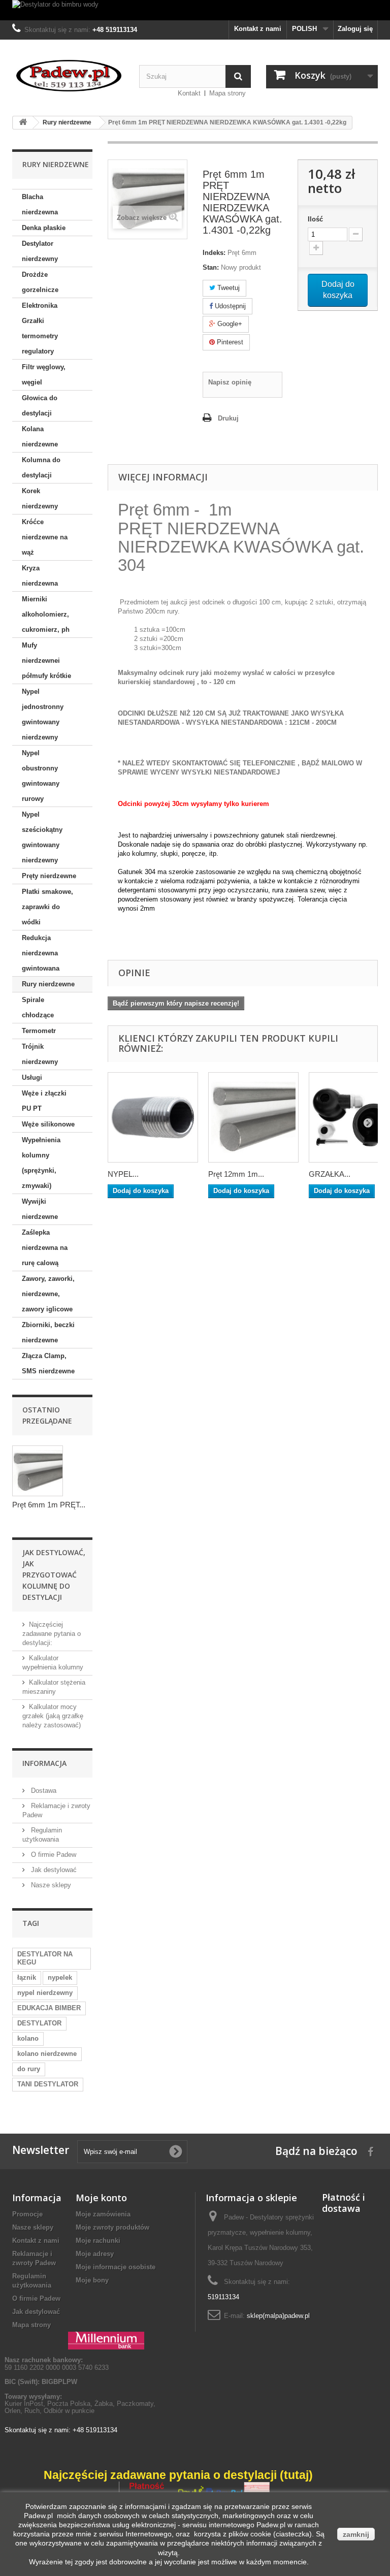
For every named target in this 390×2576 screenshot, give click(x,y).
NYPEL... (123, 1174)
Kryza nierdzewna (40, 576)
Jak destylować (53, 1870)
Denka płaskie (44, 228)
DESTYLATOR (39, 2023)
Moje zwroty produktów (112, 2227)
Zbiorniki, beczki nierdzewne (48, 1332)
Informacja (44, 1763)
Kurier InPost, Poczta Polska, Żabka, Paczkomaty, (80, 2404)
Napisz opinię (230, 382)
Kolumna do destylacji (41, 468)
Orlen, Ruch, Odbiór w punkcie (50, 2411)
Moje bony (92, 2280)
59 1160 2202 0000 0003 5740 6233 (57, 2363)
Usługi (32, 1077)
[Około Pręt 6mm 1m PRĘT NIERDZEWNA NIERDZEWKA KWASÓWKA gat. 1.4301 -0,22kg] (38, 1471)
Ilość (315, 219)
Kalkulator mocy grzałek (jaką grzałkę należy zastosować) (53, 1716)
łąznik (27, 1977)
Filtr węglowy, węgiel (44, 375)
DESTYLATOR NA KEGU (45, 1958)
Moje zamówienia (103, 2214)
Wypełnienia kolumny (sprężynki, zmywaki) (41, 1163)
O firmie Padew (53, 1855)
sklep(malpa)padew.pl (278, 2316)
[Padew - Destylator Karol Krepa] (68, 76)
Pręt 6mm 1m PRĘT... (49, 1505)
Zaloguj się (355, 29)
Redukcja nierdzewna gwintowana (41, 953)
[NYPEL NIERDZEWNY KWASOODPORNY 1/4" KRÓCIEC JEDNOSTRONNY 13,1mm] (153, 1117)
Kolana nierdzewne (40, 437)
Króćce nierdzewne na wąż (45, 537)
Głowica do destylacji (40, 406)
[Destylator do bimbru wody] (195, 10)
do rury (29, 2069)
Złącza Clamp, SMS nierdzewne (48, 1363)
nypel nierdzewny (45, 1993)
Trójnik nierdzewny (40, 1054)
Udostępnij (229, 306)
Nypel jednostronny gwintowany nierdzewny (43, 714)
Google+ (229, 324)
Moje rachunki (98, 2241)
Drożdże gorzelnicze (40, 282)
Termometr (39, 1031)
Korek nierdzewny (40, 498)
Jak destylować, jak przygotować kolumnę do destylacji (54, 1575)
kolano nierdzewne (47, 2054)
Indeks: (214, 253)
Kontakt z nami (258, 29)
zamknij (356, 2534)
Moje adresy (95, 2254)
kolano (28, 2038)
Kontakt (189, 93)
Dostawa (43, 1791)
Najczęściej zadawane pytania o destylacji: (52, 1634)
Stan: (211, 267)
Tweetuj (227, 288)
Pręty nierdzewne (49, 876)
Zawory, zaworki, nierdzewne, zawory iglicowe (48, 1294)
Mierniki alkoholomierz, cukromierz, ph (46, 614)
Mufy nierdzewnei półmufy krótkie (46, 661)
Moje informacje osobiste (116, 2267)
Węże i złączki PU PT (44, 1101)
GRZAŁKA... (330, 1174)
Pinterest (229, 342)
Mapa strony (227, 93)
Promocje (27, 2214)
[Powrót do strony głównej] (23, 123)
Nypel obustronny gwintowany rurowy (41, 776)
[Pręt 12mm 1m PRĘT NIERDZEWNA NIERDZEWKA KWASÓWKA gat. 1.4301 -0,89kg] (253, 1117)
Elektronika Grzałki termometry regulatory (40, 328)
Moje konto (101, 2198)
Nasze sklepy (50, 1885)
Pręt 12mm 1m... (236, 1174)
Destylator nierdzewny (40, 251)
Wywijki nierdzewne (40, 1209)
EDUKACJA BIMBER (49, 2008)
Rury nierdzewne (48, 984)
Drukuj (228, 418)
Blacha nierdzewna (40, 204)
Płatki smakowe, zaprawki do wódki (47, 907)
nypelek (60, 1977)
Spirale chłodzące (38, 1007)
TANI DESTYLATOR (48, 2084)
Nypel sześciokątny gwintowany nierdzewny (42, 837)
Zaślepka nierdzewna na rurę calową (45, 1248)
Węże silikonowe (48, 1124)
